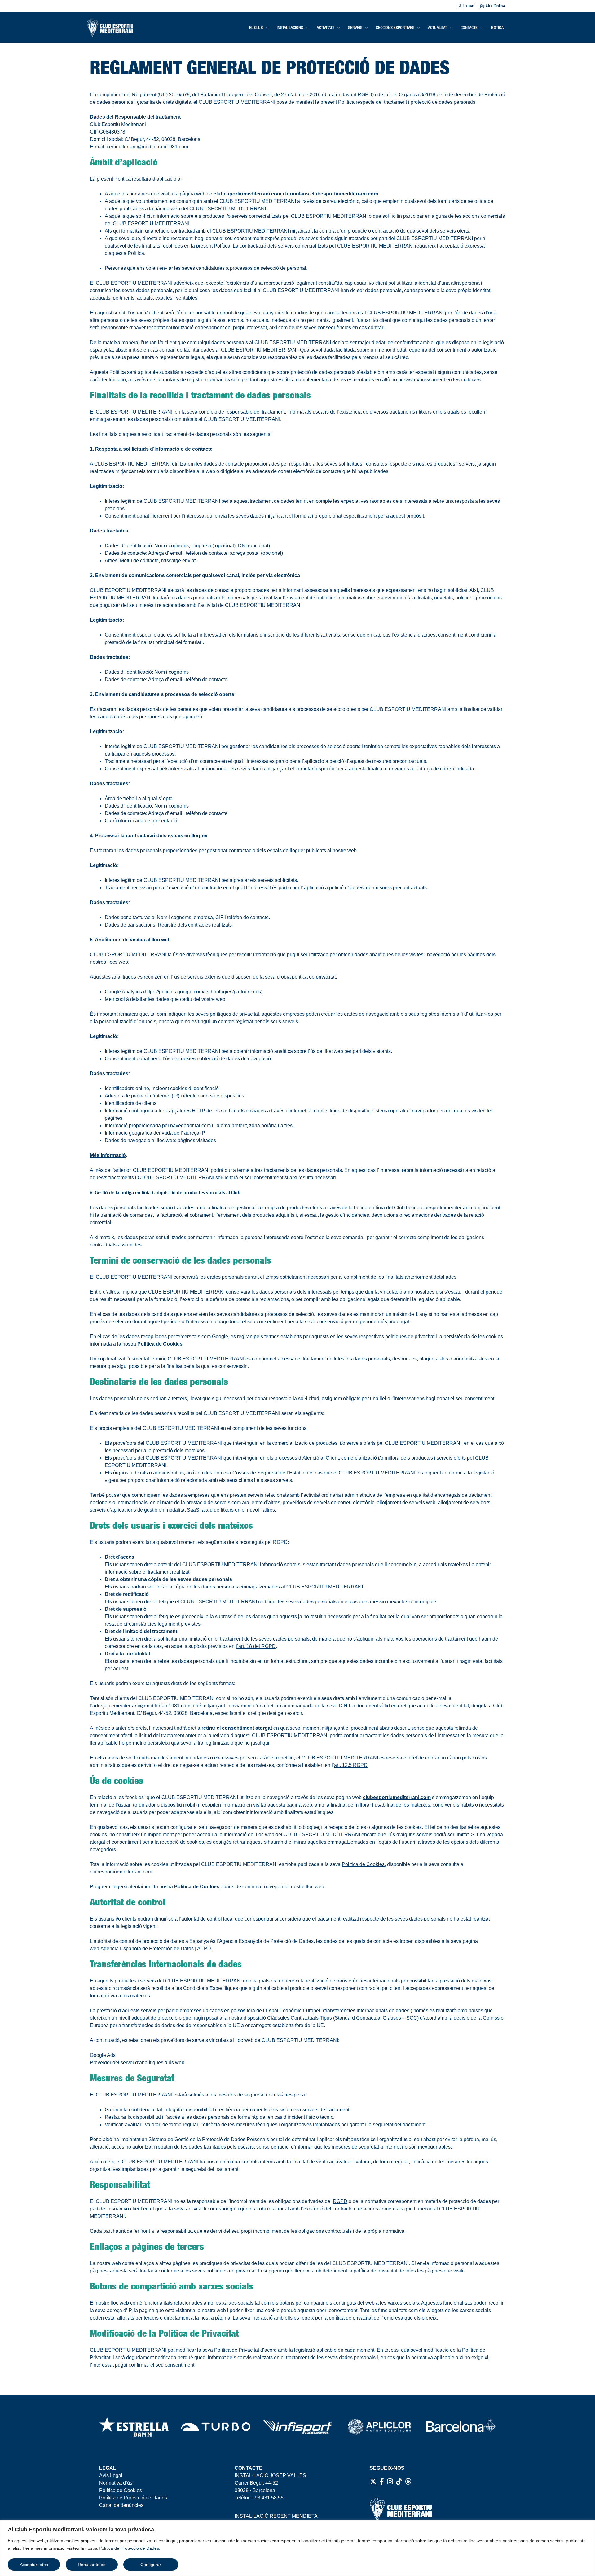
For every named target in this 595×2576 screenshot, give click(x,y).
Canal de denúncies (121, 2505)
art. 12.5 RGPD (351, 1765)
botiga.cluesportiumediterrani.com (443, 1208)
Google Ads (103, 2055)
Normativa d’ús (116, 2483)
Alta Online (495, 6)
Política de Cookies (121, 2490)
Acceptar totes (34, 2565)
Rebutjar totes (92, 2565)
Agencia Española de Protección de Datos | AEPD (156, 1949)
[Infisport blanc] (297, 2427)
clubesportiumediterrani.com (247, 194)
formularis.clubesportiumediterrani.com (332, 194)
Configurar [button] (151, 2565)
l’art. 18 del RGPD (256, 1646)
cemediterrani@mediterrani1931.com (147, 147)
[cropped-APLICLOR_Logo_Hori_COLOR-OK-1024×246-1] (379, 2427)
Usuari (468, 6)
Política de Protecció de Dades (129, 2548)
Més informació (108, 1155)
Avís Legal (111, 2475)
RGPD (280, 1542)
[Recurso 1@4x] (461, 2427)
